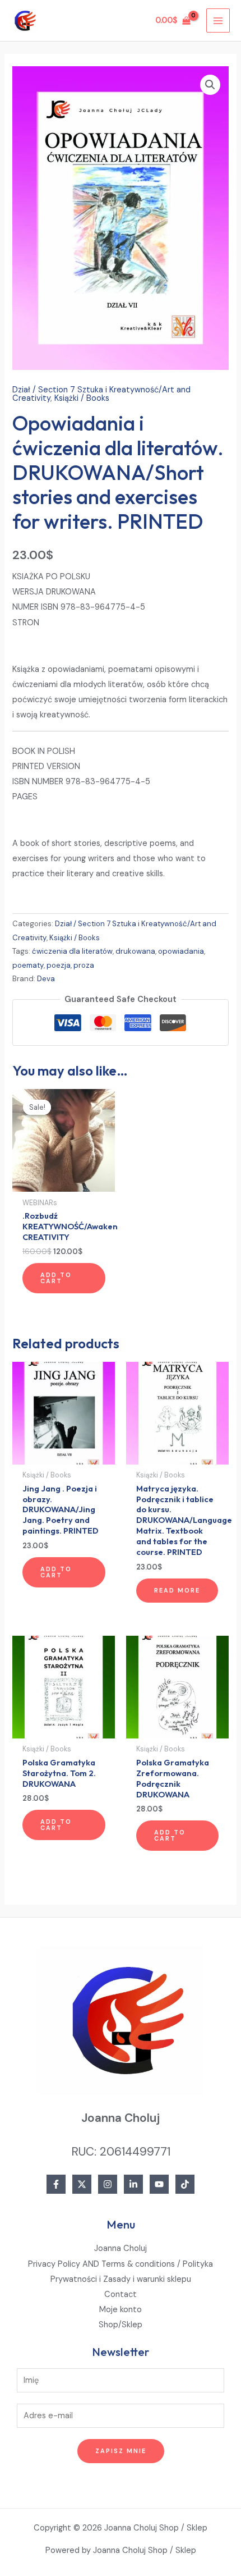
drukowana (135, 951)
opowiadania (181, 951)
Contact (121, 2294)
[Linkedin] (133, 2184)
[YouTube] (159, 2184)
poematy (28, 965)
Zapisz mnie (121, 2451)
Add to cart (56, 1278)
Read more (177, 1590)
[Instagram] (108, 2184)
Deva (46, 979)
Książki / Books (82, 398)
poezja (59, 965)
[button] (210, 85)
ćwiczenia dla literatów (72, 951)
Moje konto (121, 2310)
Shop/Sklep (121, 2325)
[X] (82, 2184)
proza (84, 965)
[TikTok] (185, 2184)
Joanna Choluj (121, 2248)
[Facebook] (56, 2184)
